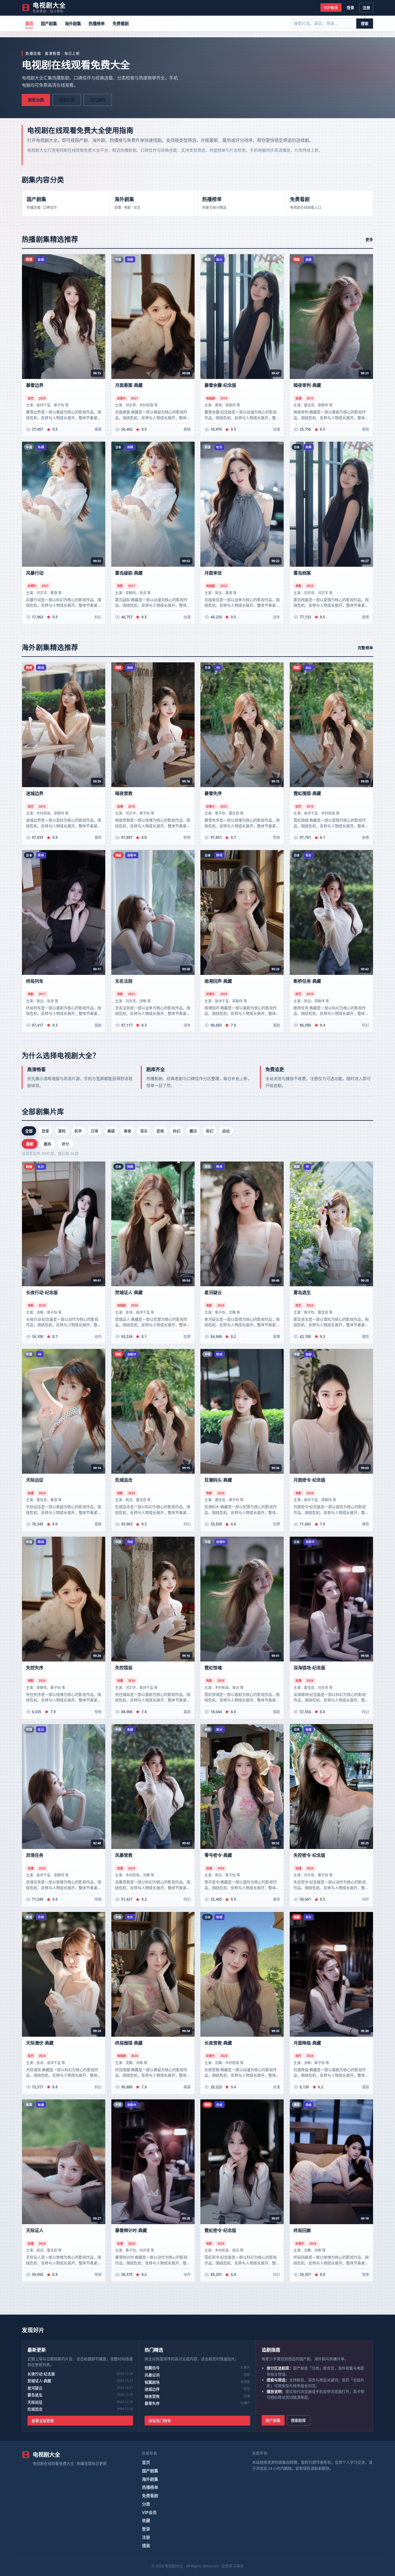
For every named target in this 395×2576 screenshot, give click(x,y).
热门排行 (98, 100)
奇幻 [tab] (210, 1131)
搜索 (365, 23)
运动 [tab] (226, 1131)
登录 (350, 8)
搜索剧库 (298, 2420)
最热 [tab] (47, 1144)
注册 (366, 8)
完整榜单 (366, 648)
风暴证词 (152, 2375)
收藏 (146, 2520)
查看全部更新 (43, 2421)
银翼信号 (152, 2368)
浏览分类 (36, 100)
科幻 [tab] (177, 1131)
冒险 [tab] (62, 1131)
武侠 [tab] (160, 1131)
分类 (146, 2504)
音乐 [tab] (144, 1131)
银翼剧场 (152, 2382)
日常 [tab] (95, 1131)
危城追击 (35, 2409)
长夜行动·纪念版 (41, 2374)
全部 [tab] (29, 1131)
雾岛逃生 (35, 2395)
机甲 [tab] (78, 1131)
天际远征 (35, 2402)
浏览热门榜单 (160, 2421)
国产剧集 (49, 24)
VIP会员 (331, 8)
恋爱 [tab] (45, 1131)
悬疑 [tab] (111, 1131)
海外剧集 (73, 24)
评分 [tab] (65, 1144)
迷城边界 (152, 2389)
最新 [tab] (30, 1144)
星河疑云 (35, 2388)
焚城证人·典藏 (39, 2381)
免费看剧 (121, 24)
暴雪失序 (152, 2403)
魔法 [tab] (193, 1131)
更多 (369, 239)
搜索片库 (67, 100)
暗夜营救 (152, 2396)
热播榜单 (97, 24)
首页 (29, 24)
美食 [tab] (128, 1131)
